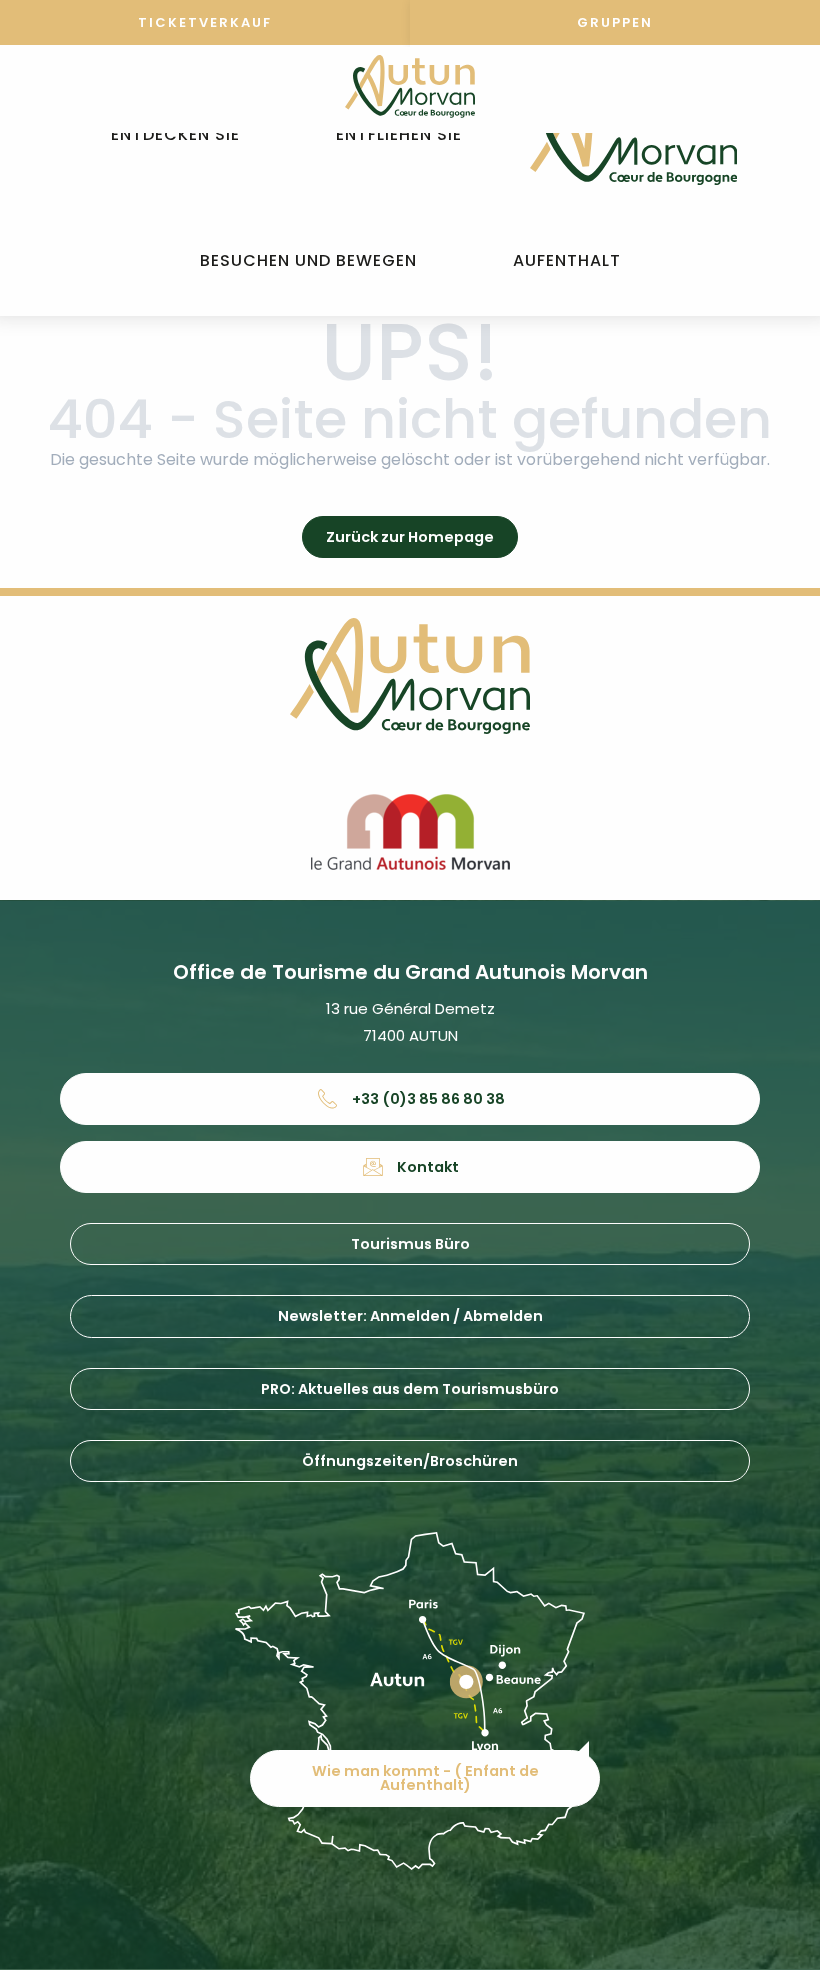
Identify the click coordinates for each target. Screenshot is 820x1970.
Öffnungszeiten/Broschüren (410, 1461)
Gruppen (615, 22)
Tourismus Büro (410, 1244)
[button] (175, 135)
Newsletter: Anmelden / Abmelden (410, 1316)
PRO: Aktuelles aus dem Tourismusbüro (410, 1389)
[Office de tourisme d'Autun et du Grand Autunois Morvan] (633, 135)
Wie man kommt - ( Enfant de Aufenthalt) (425, 1778)
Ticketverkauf (205, 22)
